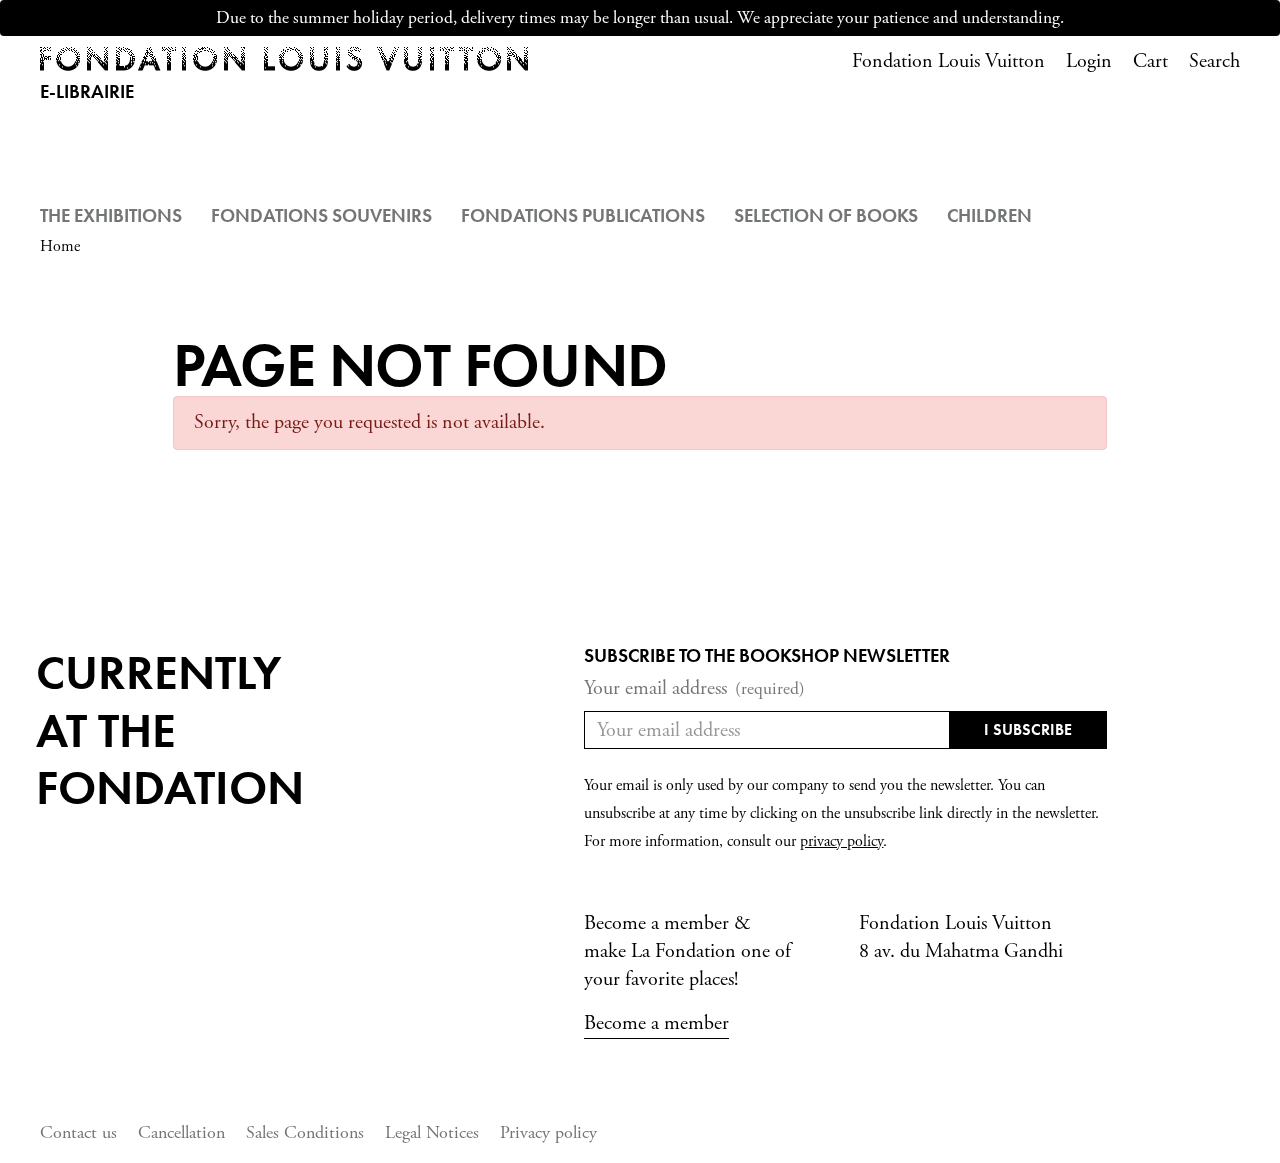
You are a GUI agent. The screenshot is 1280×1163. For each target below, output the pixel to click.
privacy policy (841, 841)
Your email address (694, 688)
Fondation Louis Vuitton (948, 61)
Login (1089, 61)
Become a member (656, 1023)
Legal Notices (432, 1132)
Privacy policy (548, 1132)
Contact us (78, 1132)
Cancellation (181, 1132)
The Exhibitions (111, 215)
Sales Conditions (305, 1132)
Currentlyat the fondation (170, 730)
